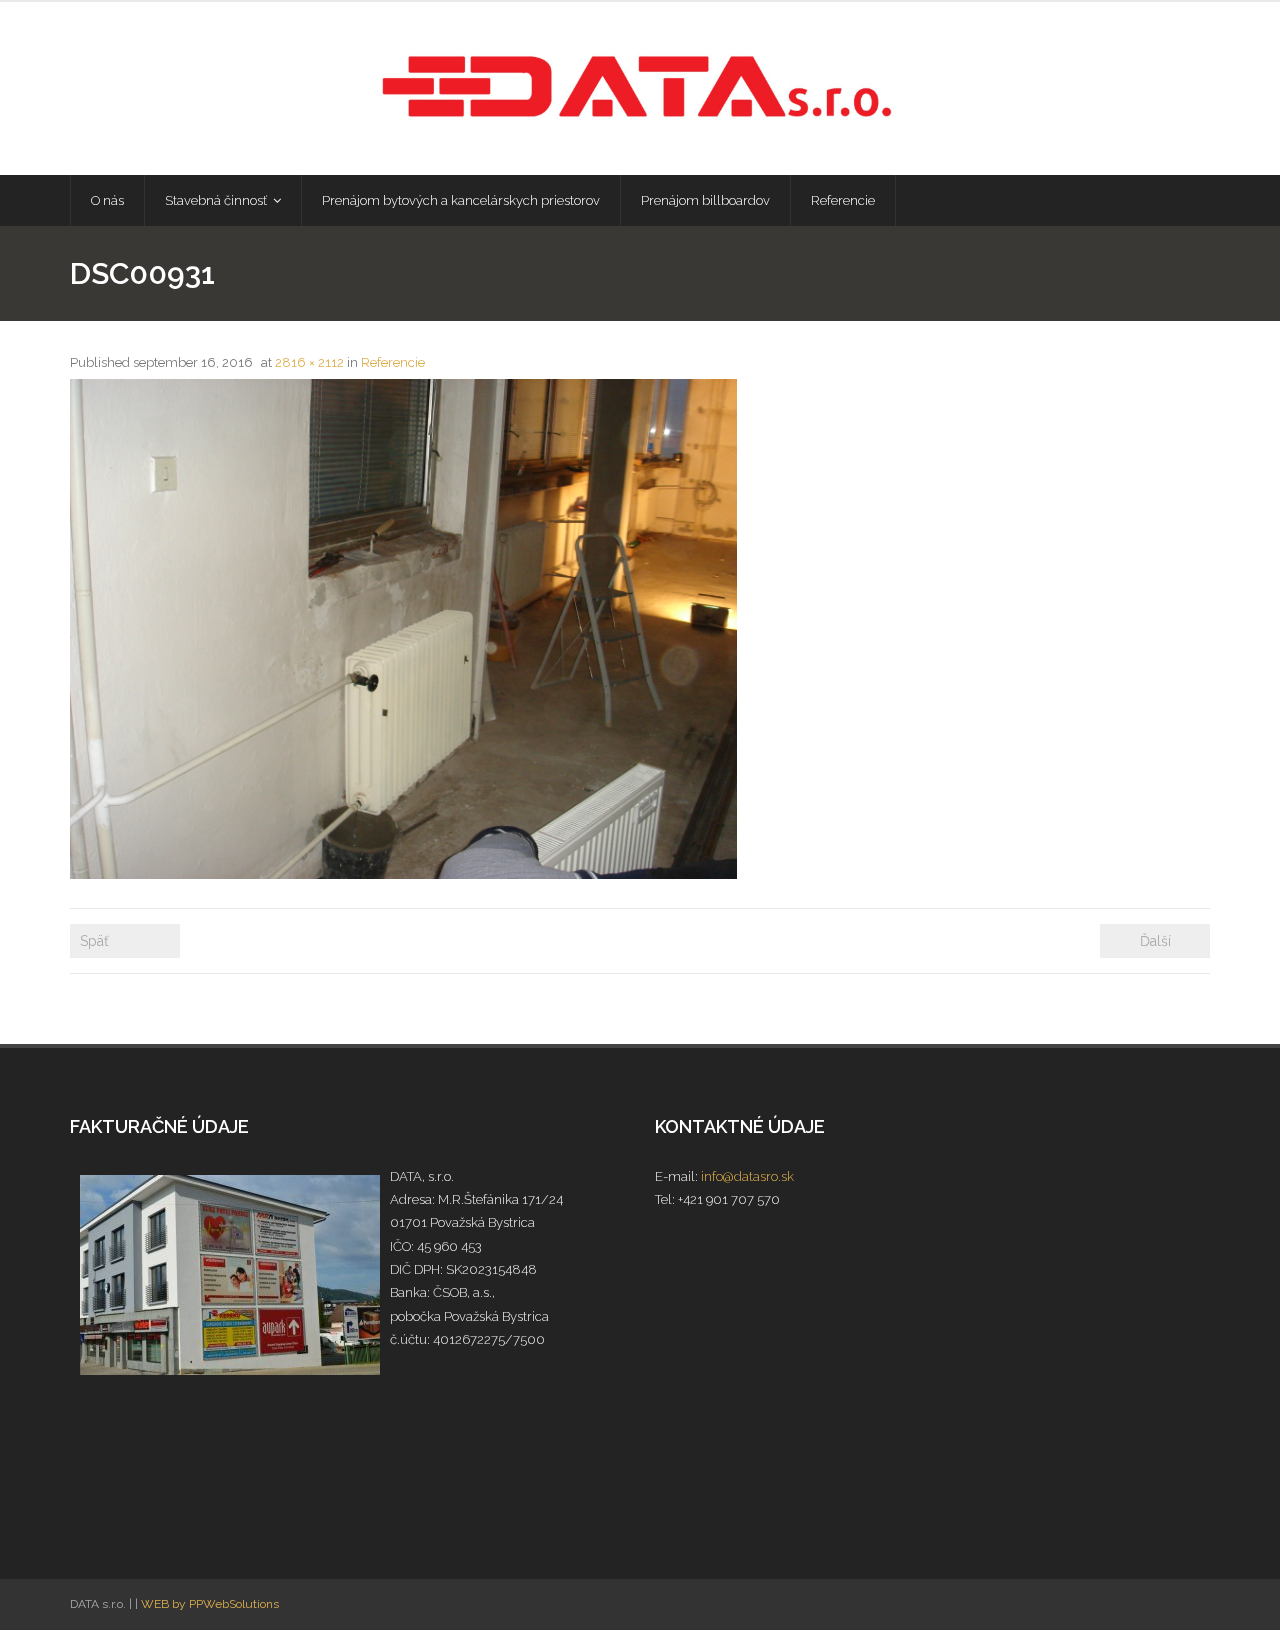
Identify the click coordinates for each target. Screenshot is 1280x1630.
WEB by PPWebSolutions (210, 1604)
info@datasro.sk (747, 1176)
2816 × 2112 (309, 362)
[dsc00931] (403, 629)
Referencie (393, 362)
